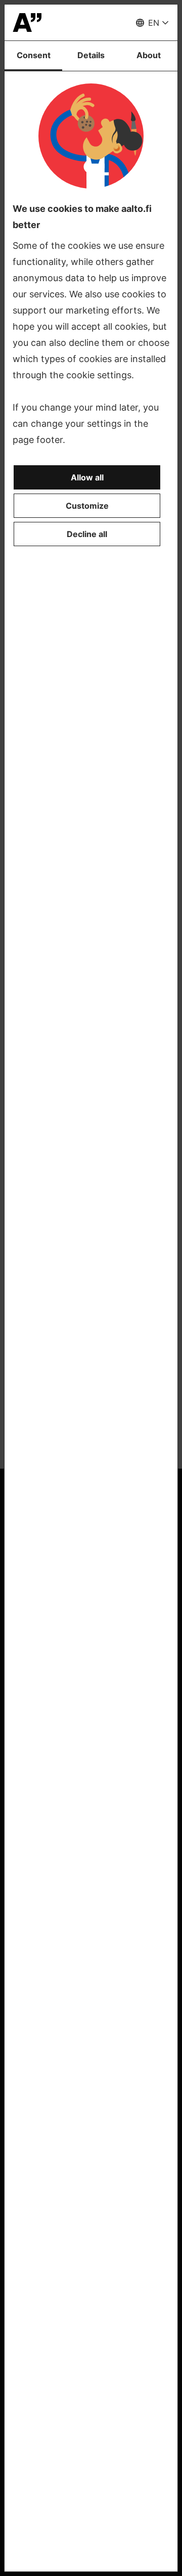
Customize (87, 506)
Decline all (87, 534)
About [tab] (149, 55)
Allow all (87, 477)
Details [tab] (91, 55)
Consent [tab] (34, 55)
